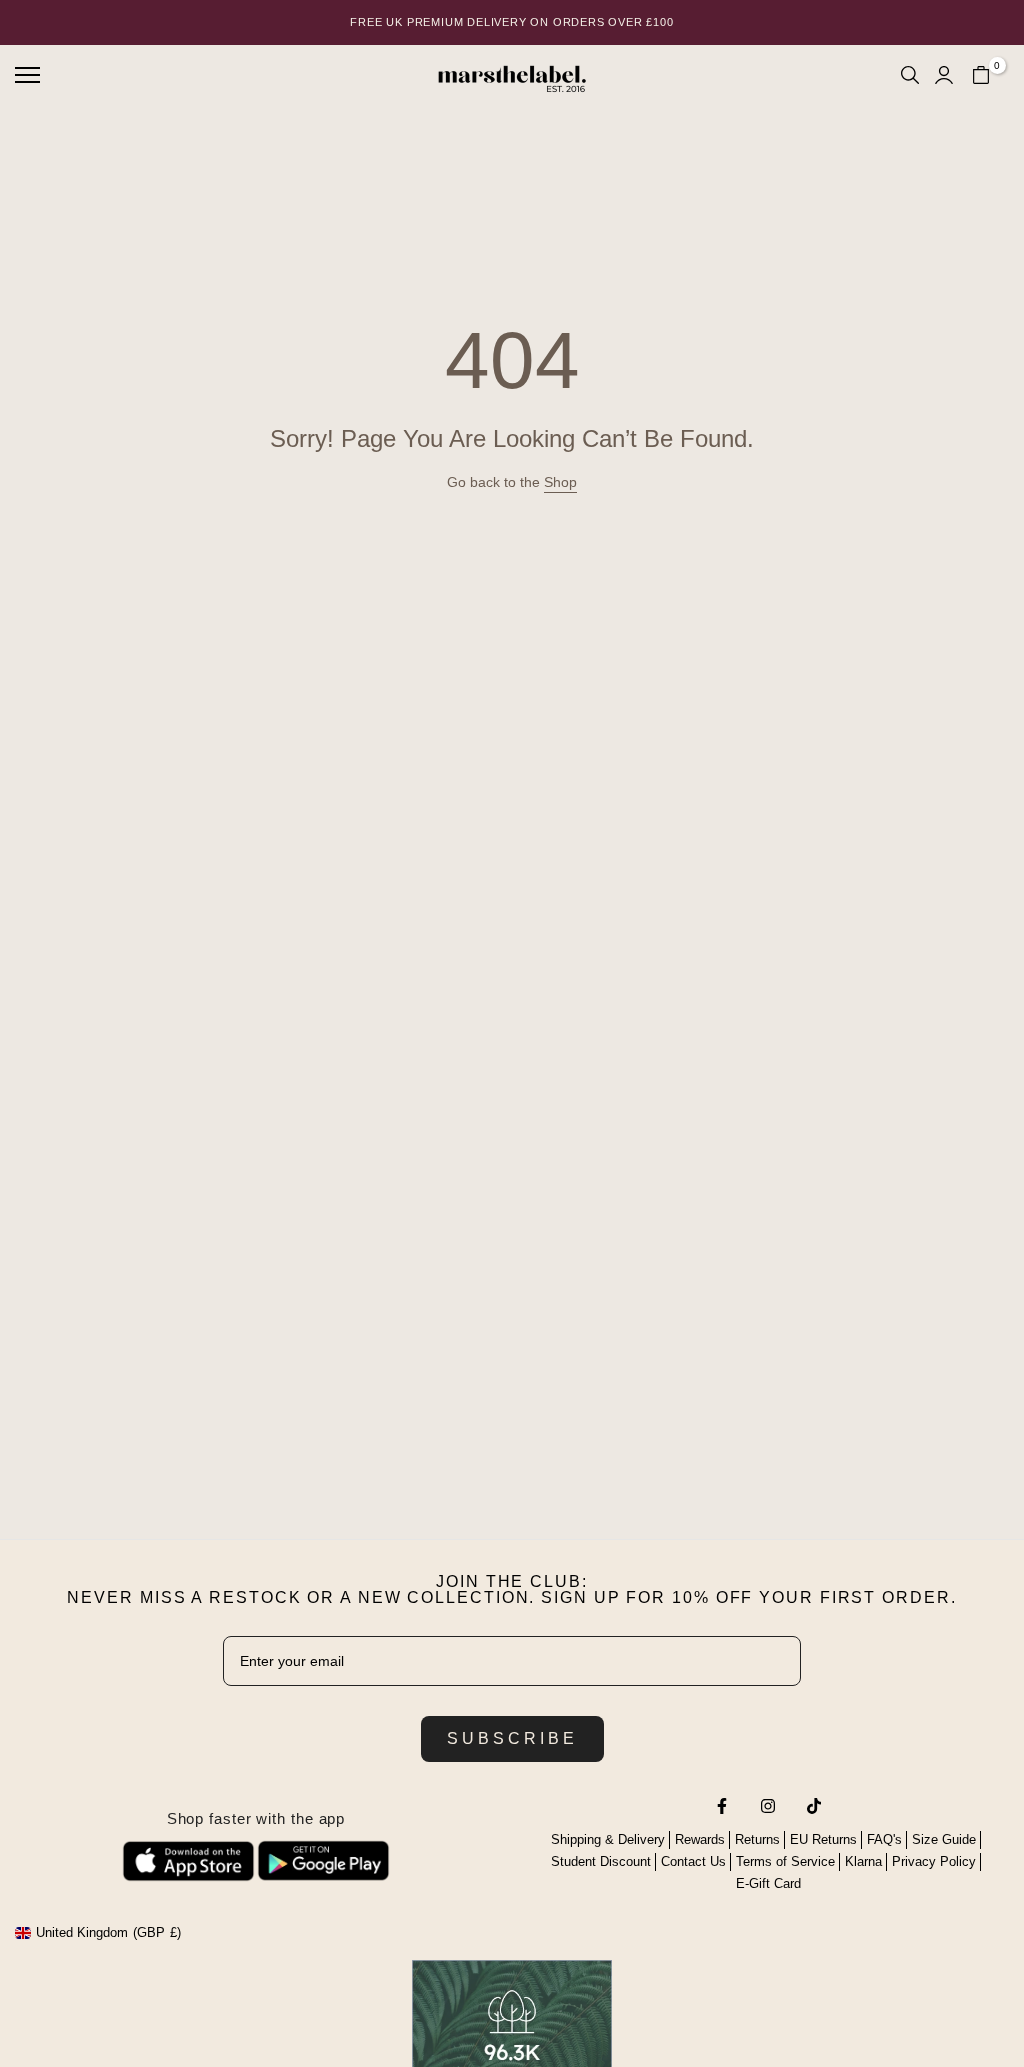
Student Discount (601, 1861)
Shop (560, 482)
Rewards (700, 1839)
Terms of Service (785, 1861)
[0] (981, 75)
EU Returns (823, 1839)
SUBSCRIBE (512, 1738)
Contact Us (693, 1861)
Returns (757, 1839)
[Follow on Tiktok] (814, 1806)
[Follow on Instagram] (768, 1806)
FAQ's (884, 1839)
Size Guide (944, 1839)
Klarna (863, 1861)
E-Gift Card (768, 1883)
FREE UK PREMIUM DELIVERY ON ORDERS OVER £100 (511, 22)
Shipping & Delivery (608, 1839)
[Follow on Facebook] (722, 1806)
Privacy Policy (934, 1861)
